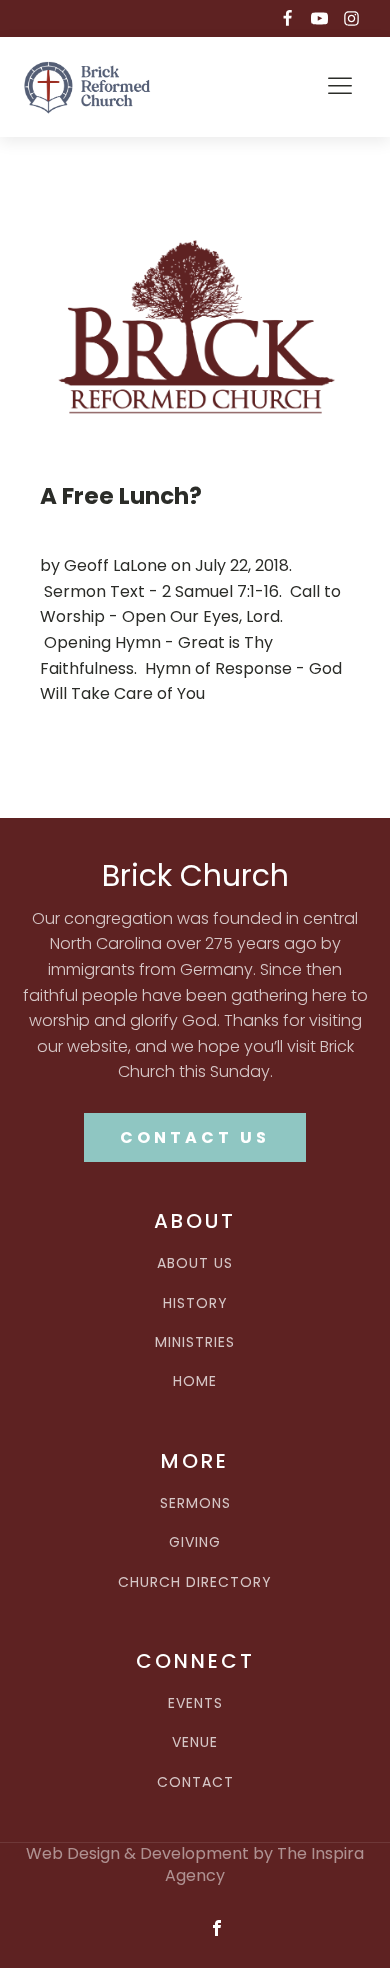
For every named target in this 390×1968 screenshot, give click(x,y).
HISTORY (195, 1303)
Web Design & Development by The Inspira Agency (195, 1865)
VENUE (195, 1742)
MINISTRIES (195, 1342)
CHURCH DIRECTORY (195, 1582)
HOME (195, 1381)
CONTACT (195, 1782)
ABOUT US (195, 1263)
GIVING (195, 1542)
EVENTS (195, 1703)
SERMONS (195, 1503)
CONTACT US (195, 1137)
